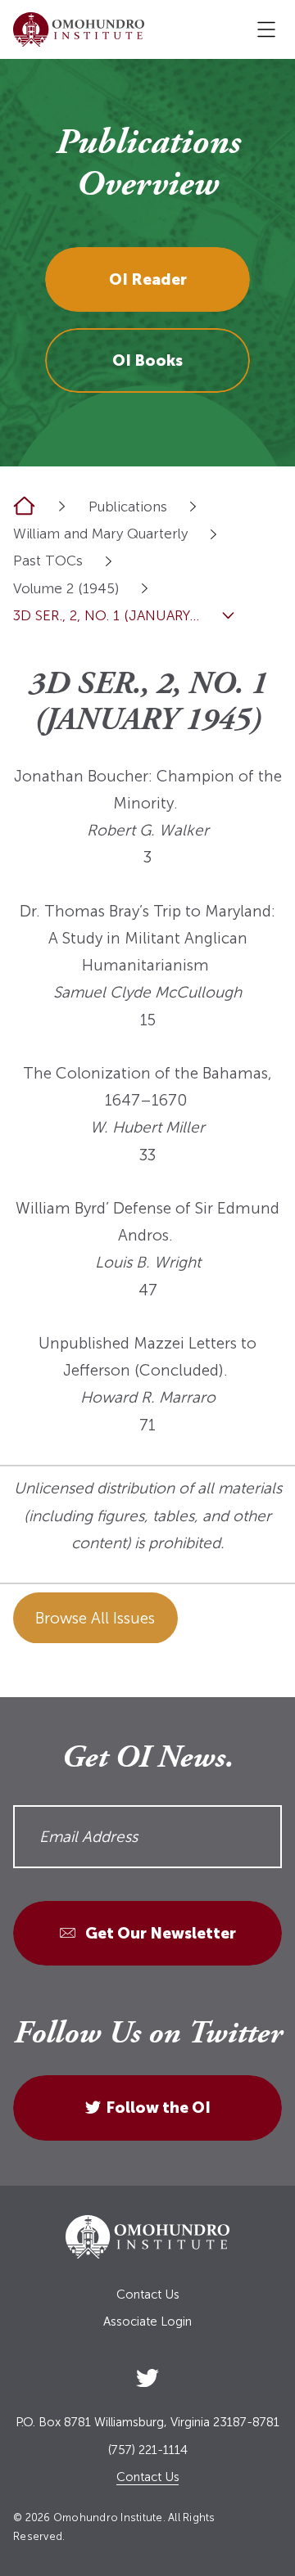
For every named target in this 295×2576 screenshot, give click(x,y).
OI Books (147, 360)
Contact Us (148, 2295)
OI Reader (148, 279)
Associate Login (147, 2322)
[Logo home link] (79, 29)
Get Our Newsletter (159, 1933)
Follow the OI (158, 2108)
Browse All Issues (95, 1618)
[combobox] (193, 506)
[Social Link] (147, 2374)
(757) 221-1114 (148, 2450)
